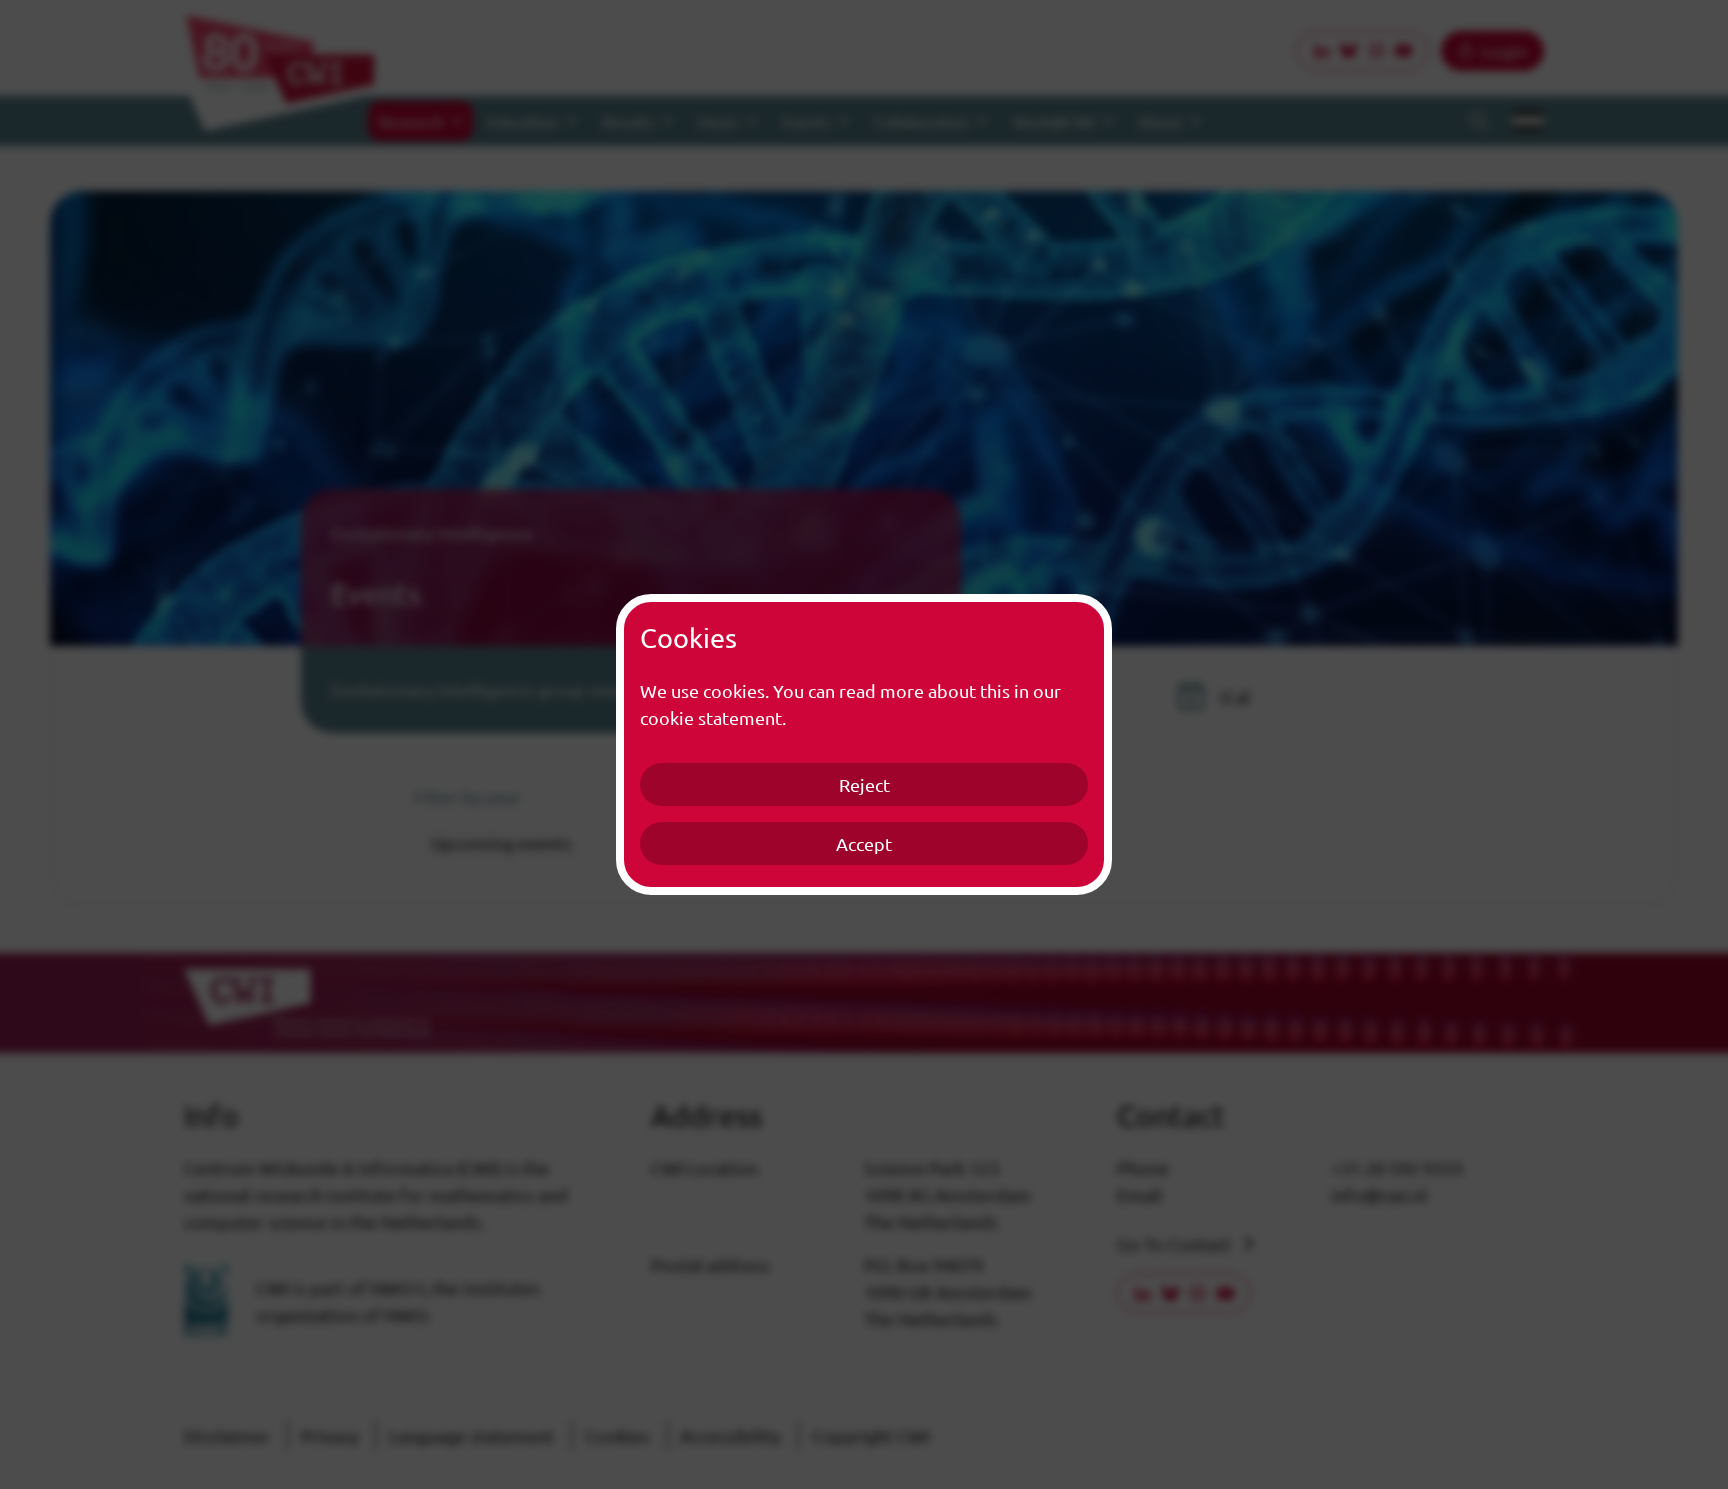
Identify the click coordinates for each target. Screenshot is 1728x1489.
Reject (864, 784)
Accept (864, 843)
